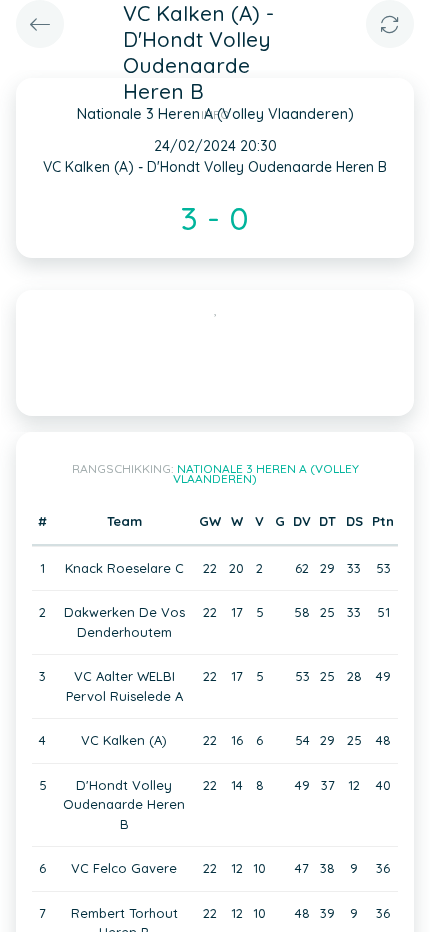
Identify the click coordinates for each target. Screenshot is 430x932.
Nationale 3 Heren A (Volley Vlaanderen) (266, 473)
